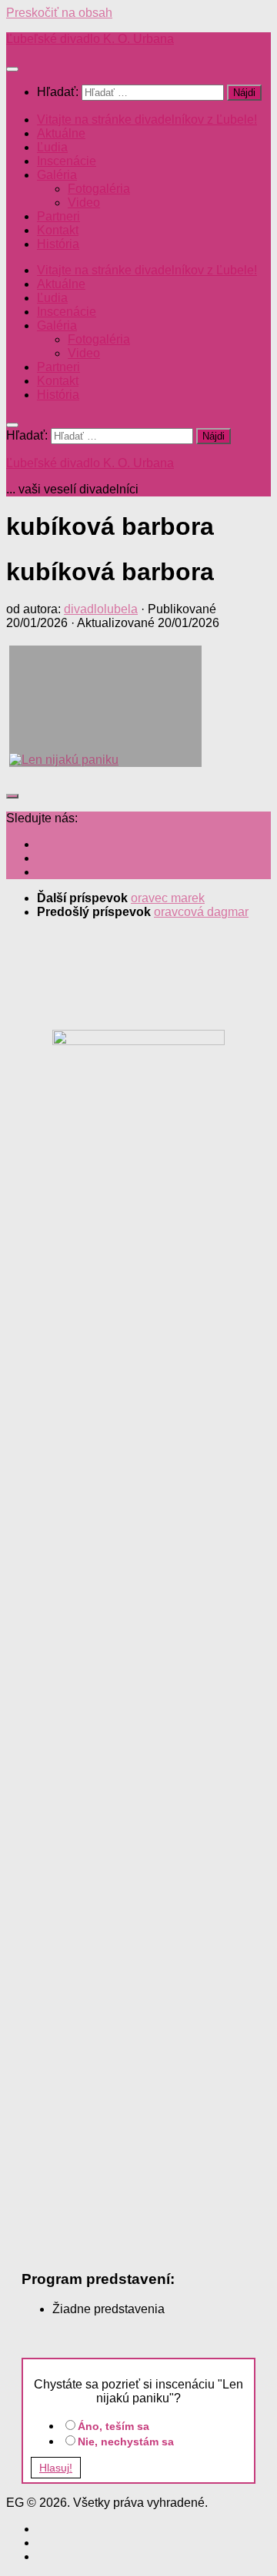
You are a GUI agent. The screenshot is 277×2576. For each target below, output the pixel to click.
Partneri (58, 216)
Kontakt (58, 230)
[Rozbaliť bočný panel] (12, 796)
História (58, 244)
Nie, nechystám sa (126, 2442)
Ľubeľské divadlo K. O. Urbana (90, 39)
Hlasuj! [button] (56, 2468)
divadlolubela (101, 609)
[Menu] (12, 69)
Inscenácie (67, 161)
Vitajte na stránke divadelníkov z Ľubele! (147, 120)
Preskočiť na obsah (59, 13)
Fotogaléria (99, 189)
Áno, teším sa (113, 2426)
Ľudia (52, 147)
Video (84, 202)
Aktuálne (61, 133)
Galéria (57, 175)
